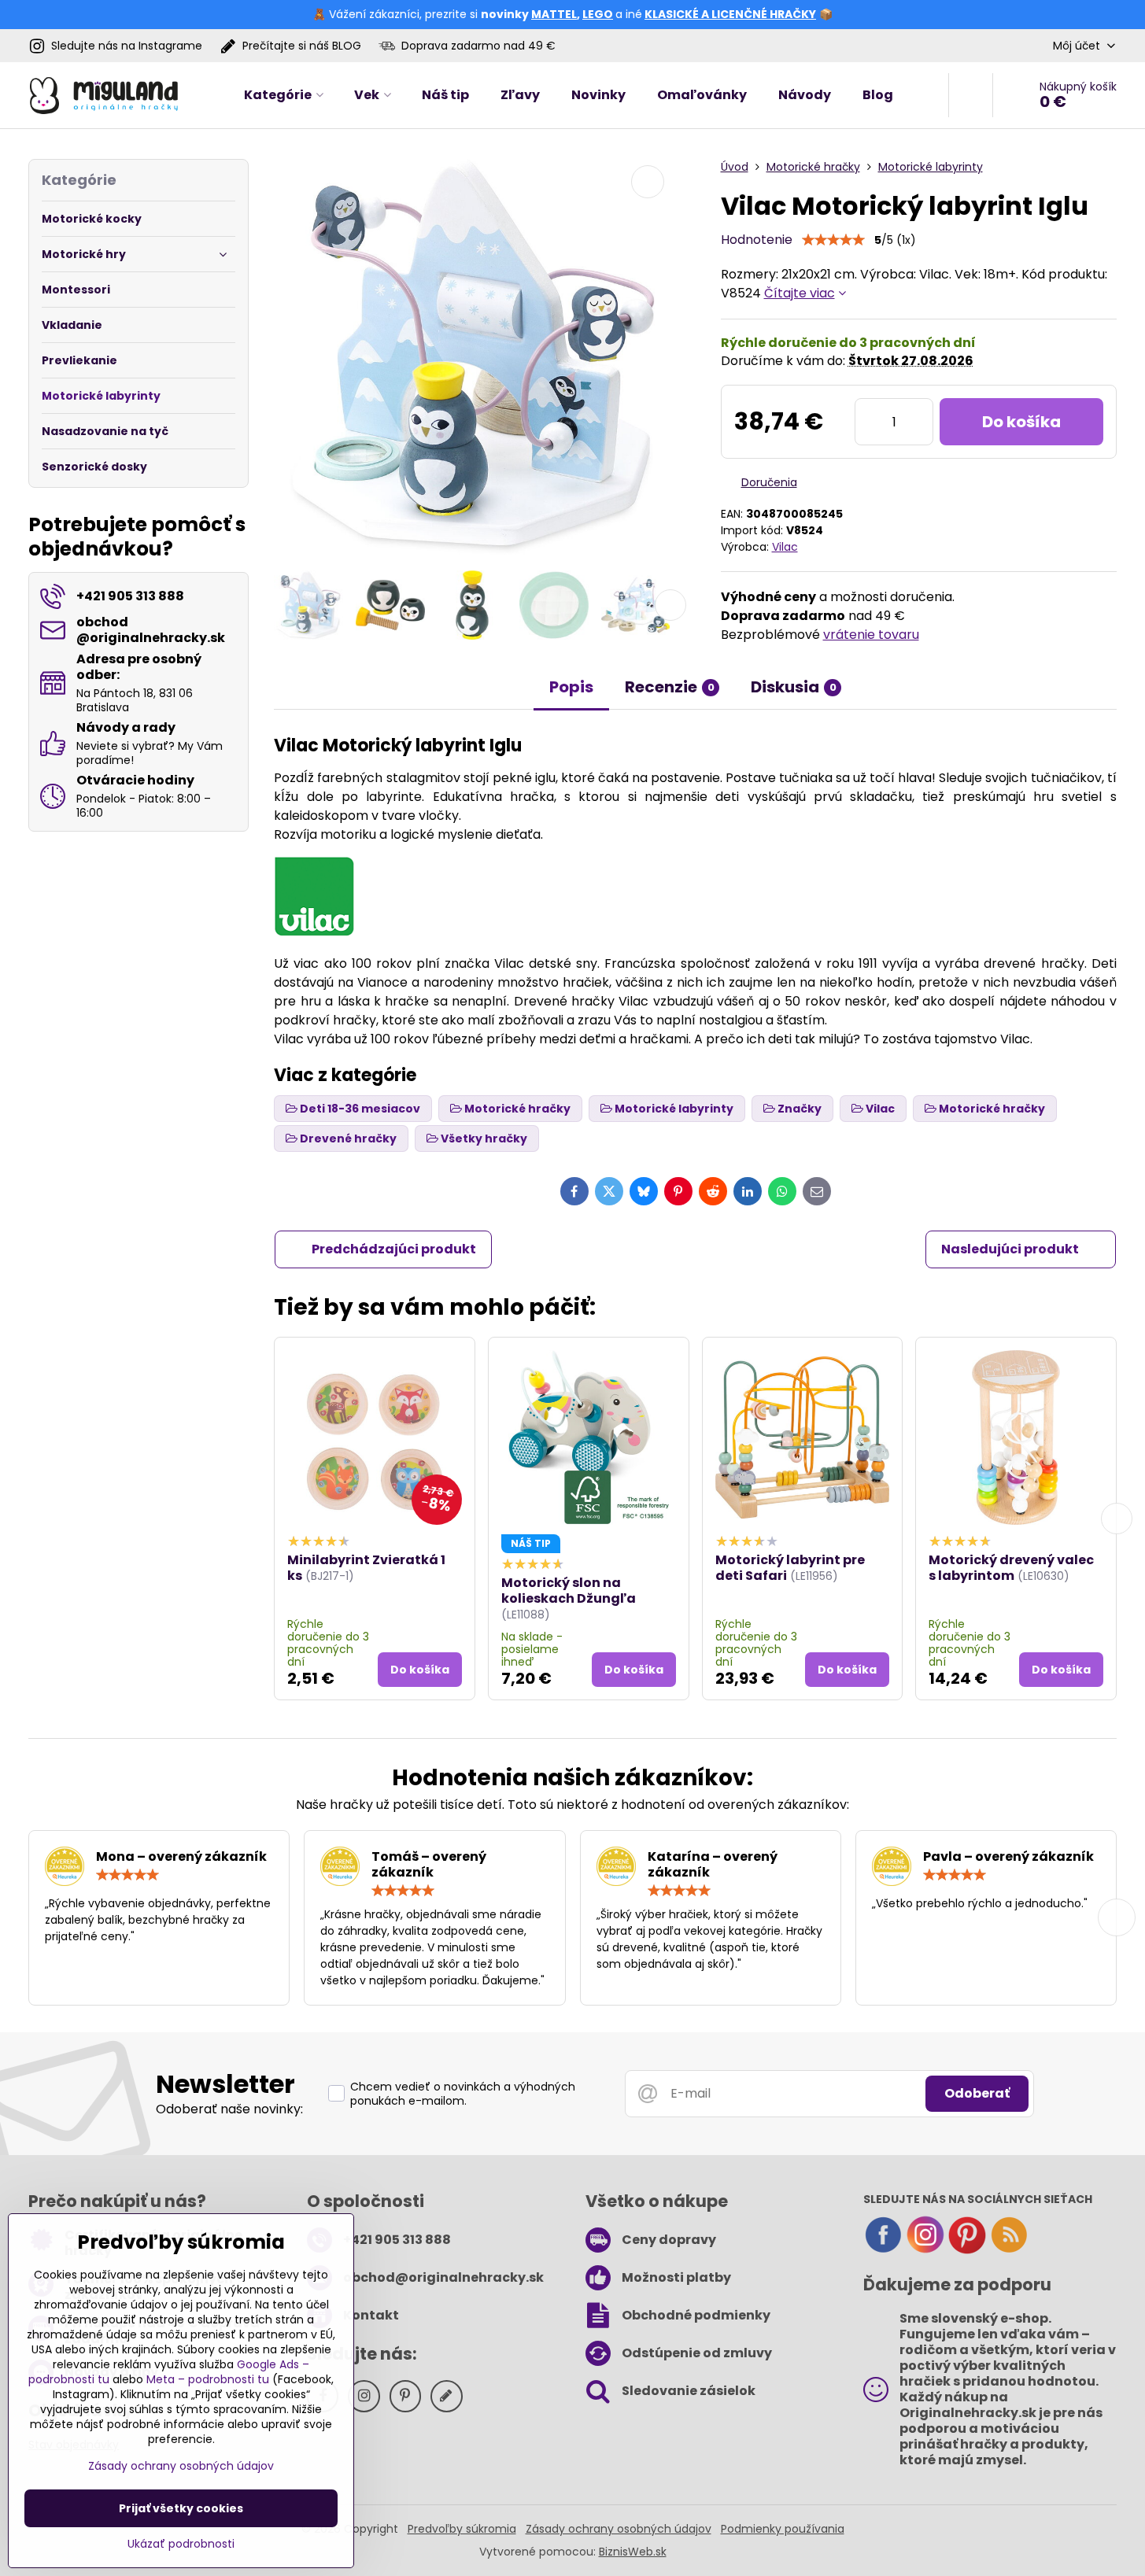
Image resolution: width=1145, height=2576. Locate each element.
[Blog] (1009, 2250)
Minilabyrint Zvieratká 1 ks (366, 1568)
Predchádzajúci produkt (394, 1249)
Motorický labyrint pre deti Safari (790, 1568)
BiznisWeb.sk (633, 2552)
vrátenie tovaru (871, 635)
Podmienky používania (783, 2529)
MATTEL (554, 14)
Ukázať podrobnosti (181, 2544)
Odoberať (977, 2093)
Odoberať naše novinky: (229, 2109)
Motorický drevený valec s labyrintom (1011, 1568)
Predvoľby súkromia (462, 2529)
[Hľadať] (971, 95)
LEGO (598, 14)
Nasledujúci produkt (1010, 1249)
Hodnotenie (757, 240)
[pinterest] (967, 2250)
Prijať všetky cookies (181, 2508)
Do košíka (1021, 422)
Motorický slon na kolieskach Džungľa (569, 1591)
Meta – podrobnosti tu (208, 2379)
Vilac (785, 547)
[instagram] (925, 2250)
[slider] (833, 240)
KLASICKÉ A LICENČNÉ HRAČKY (730, 14)
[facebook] (883, 2250)
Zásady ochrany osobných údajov (619, 2529)
